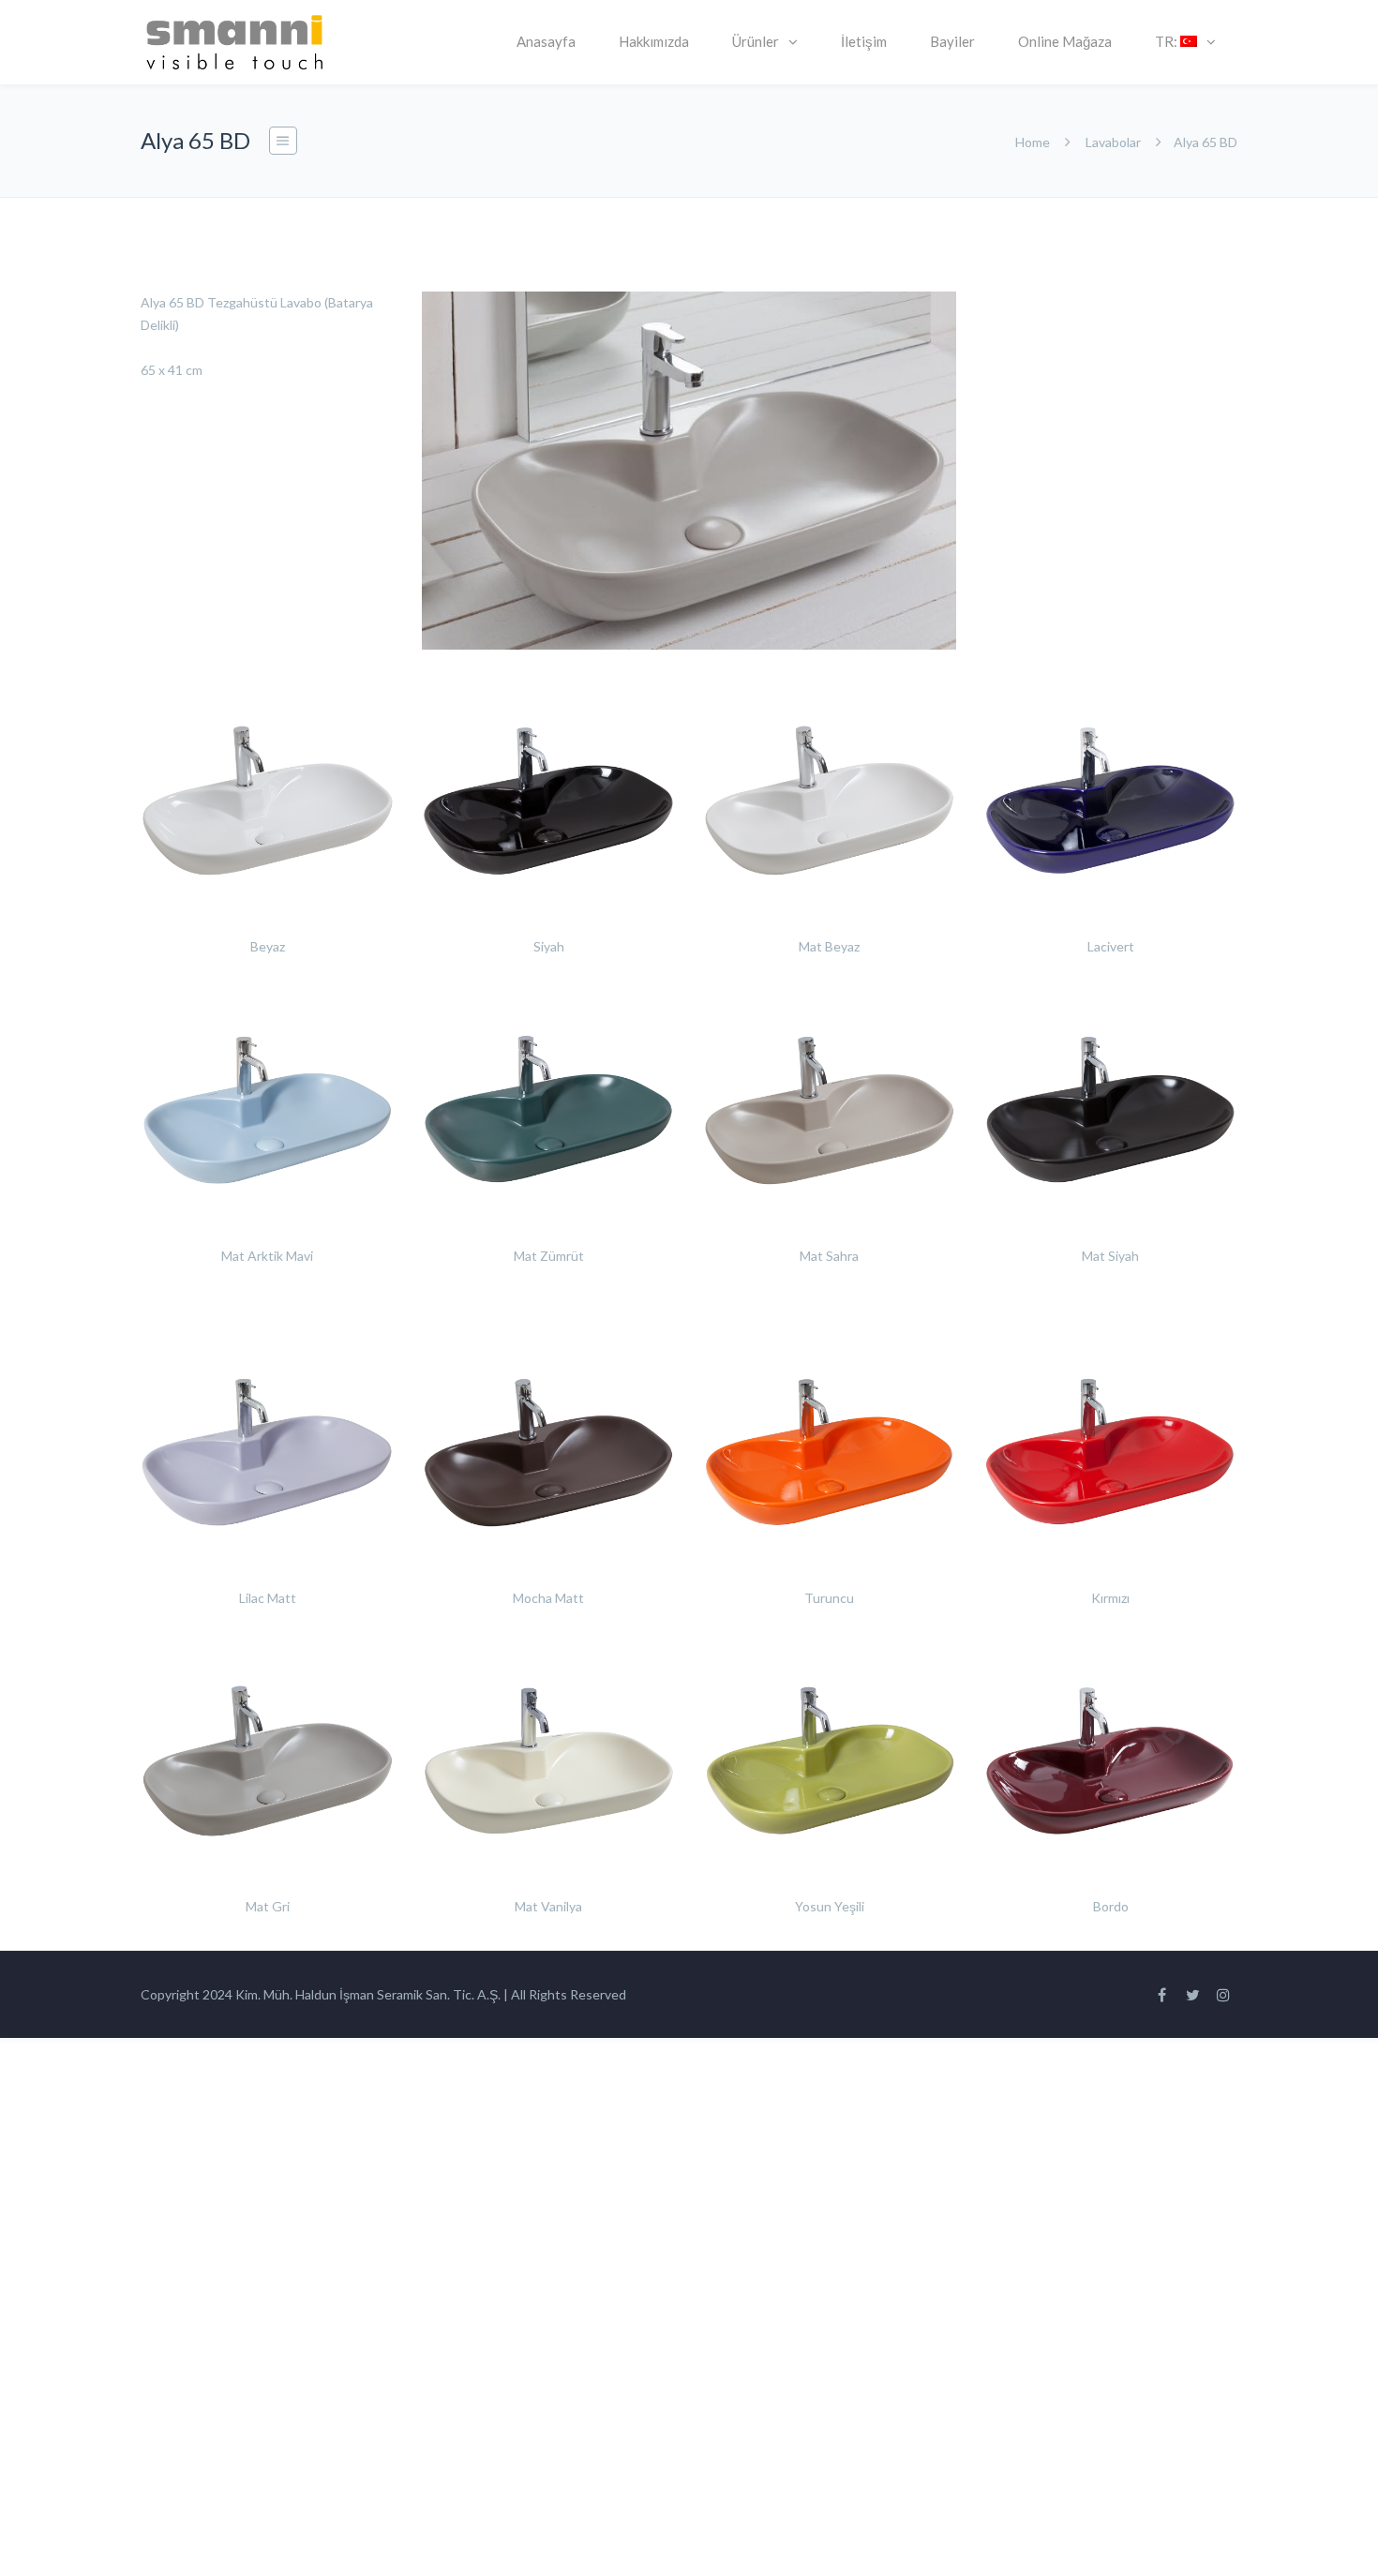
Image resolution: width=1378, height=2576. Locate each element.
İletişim (864, 41)
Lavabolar (1113, 142)
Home (1033, 142)
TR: (1168, 41)
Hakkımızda (654, 41)
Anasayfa (546, 41)
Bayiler (952, 41)
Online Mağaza (1065, 41)
